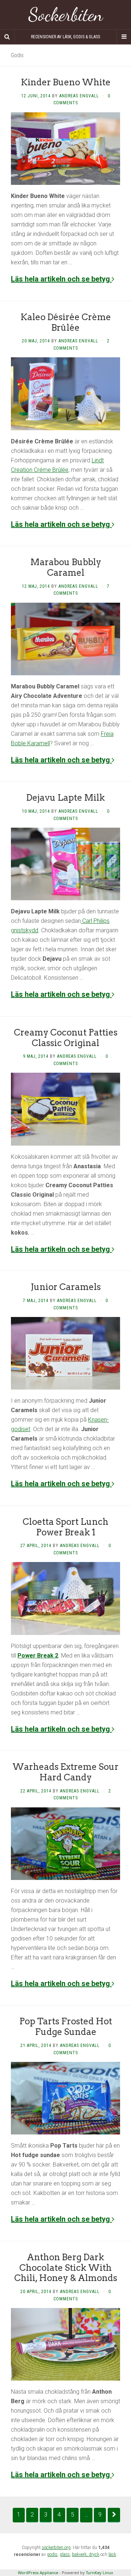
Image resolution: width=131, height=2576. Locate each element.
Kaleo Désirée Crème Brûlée (66, 322)
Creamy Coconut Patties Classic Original (66, 1038)
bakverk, (80, 2554)
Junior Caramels (66, 1287)
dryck (94, 2554)
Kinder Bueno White (66, 82)
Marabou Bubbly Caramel (66, 567)
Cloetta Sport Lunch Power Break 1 (65, 1527)
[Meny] (124, 37)
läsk (112, 2554)
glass (65, 2554)
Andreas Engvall (79, 96)
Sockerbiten (66, 15)
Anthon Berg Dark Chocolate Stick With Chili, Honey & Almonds (66, 2268)
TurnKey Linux (100, 2573)
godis (52, 2554)
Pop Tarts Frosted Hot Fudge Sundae (66, 2027)
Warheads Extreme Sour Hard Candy (65, 1772)
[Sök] (7, 37)
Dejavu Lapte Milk (65, 798)
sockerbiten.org (56, 2548)
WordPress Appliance (38, 2573)
